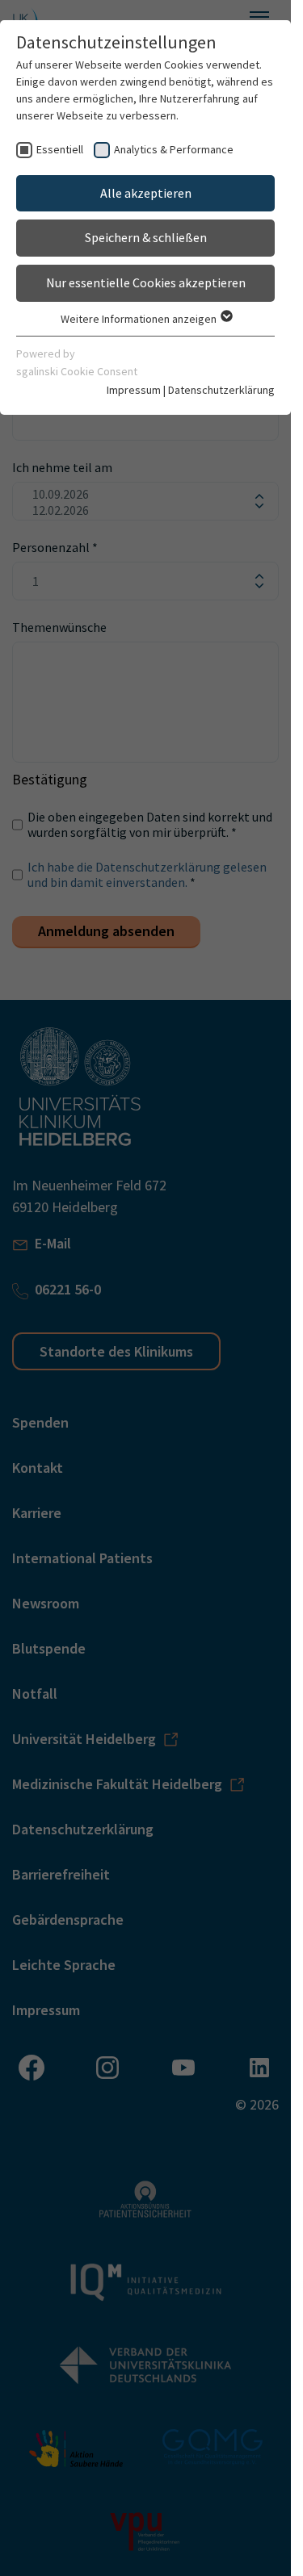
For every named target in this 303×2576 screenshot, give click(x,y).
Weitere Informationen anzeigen (140, 319)
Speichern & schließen (146, 237)
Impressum (134, 390)
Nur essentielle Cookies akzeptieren (146, 282)
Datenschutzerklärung (221, 390)
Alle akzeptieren (146, 193)
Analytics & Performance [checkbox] (174, 149)
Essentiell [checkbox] (60, 149)
